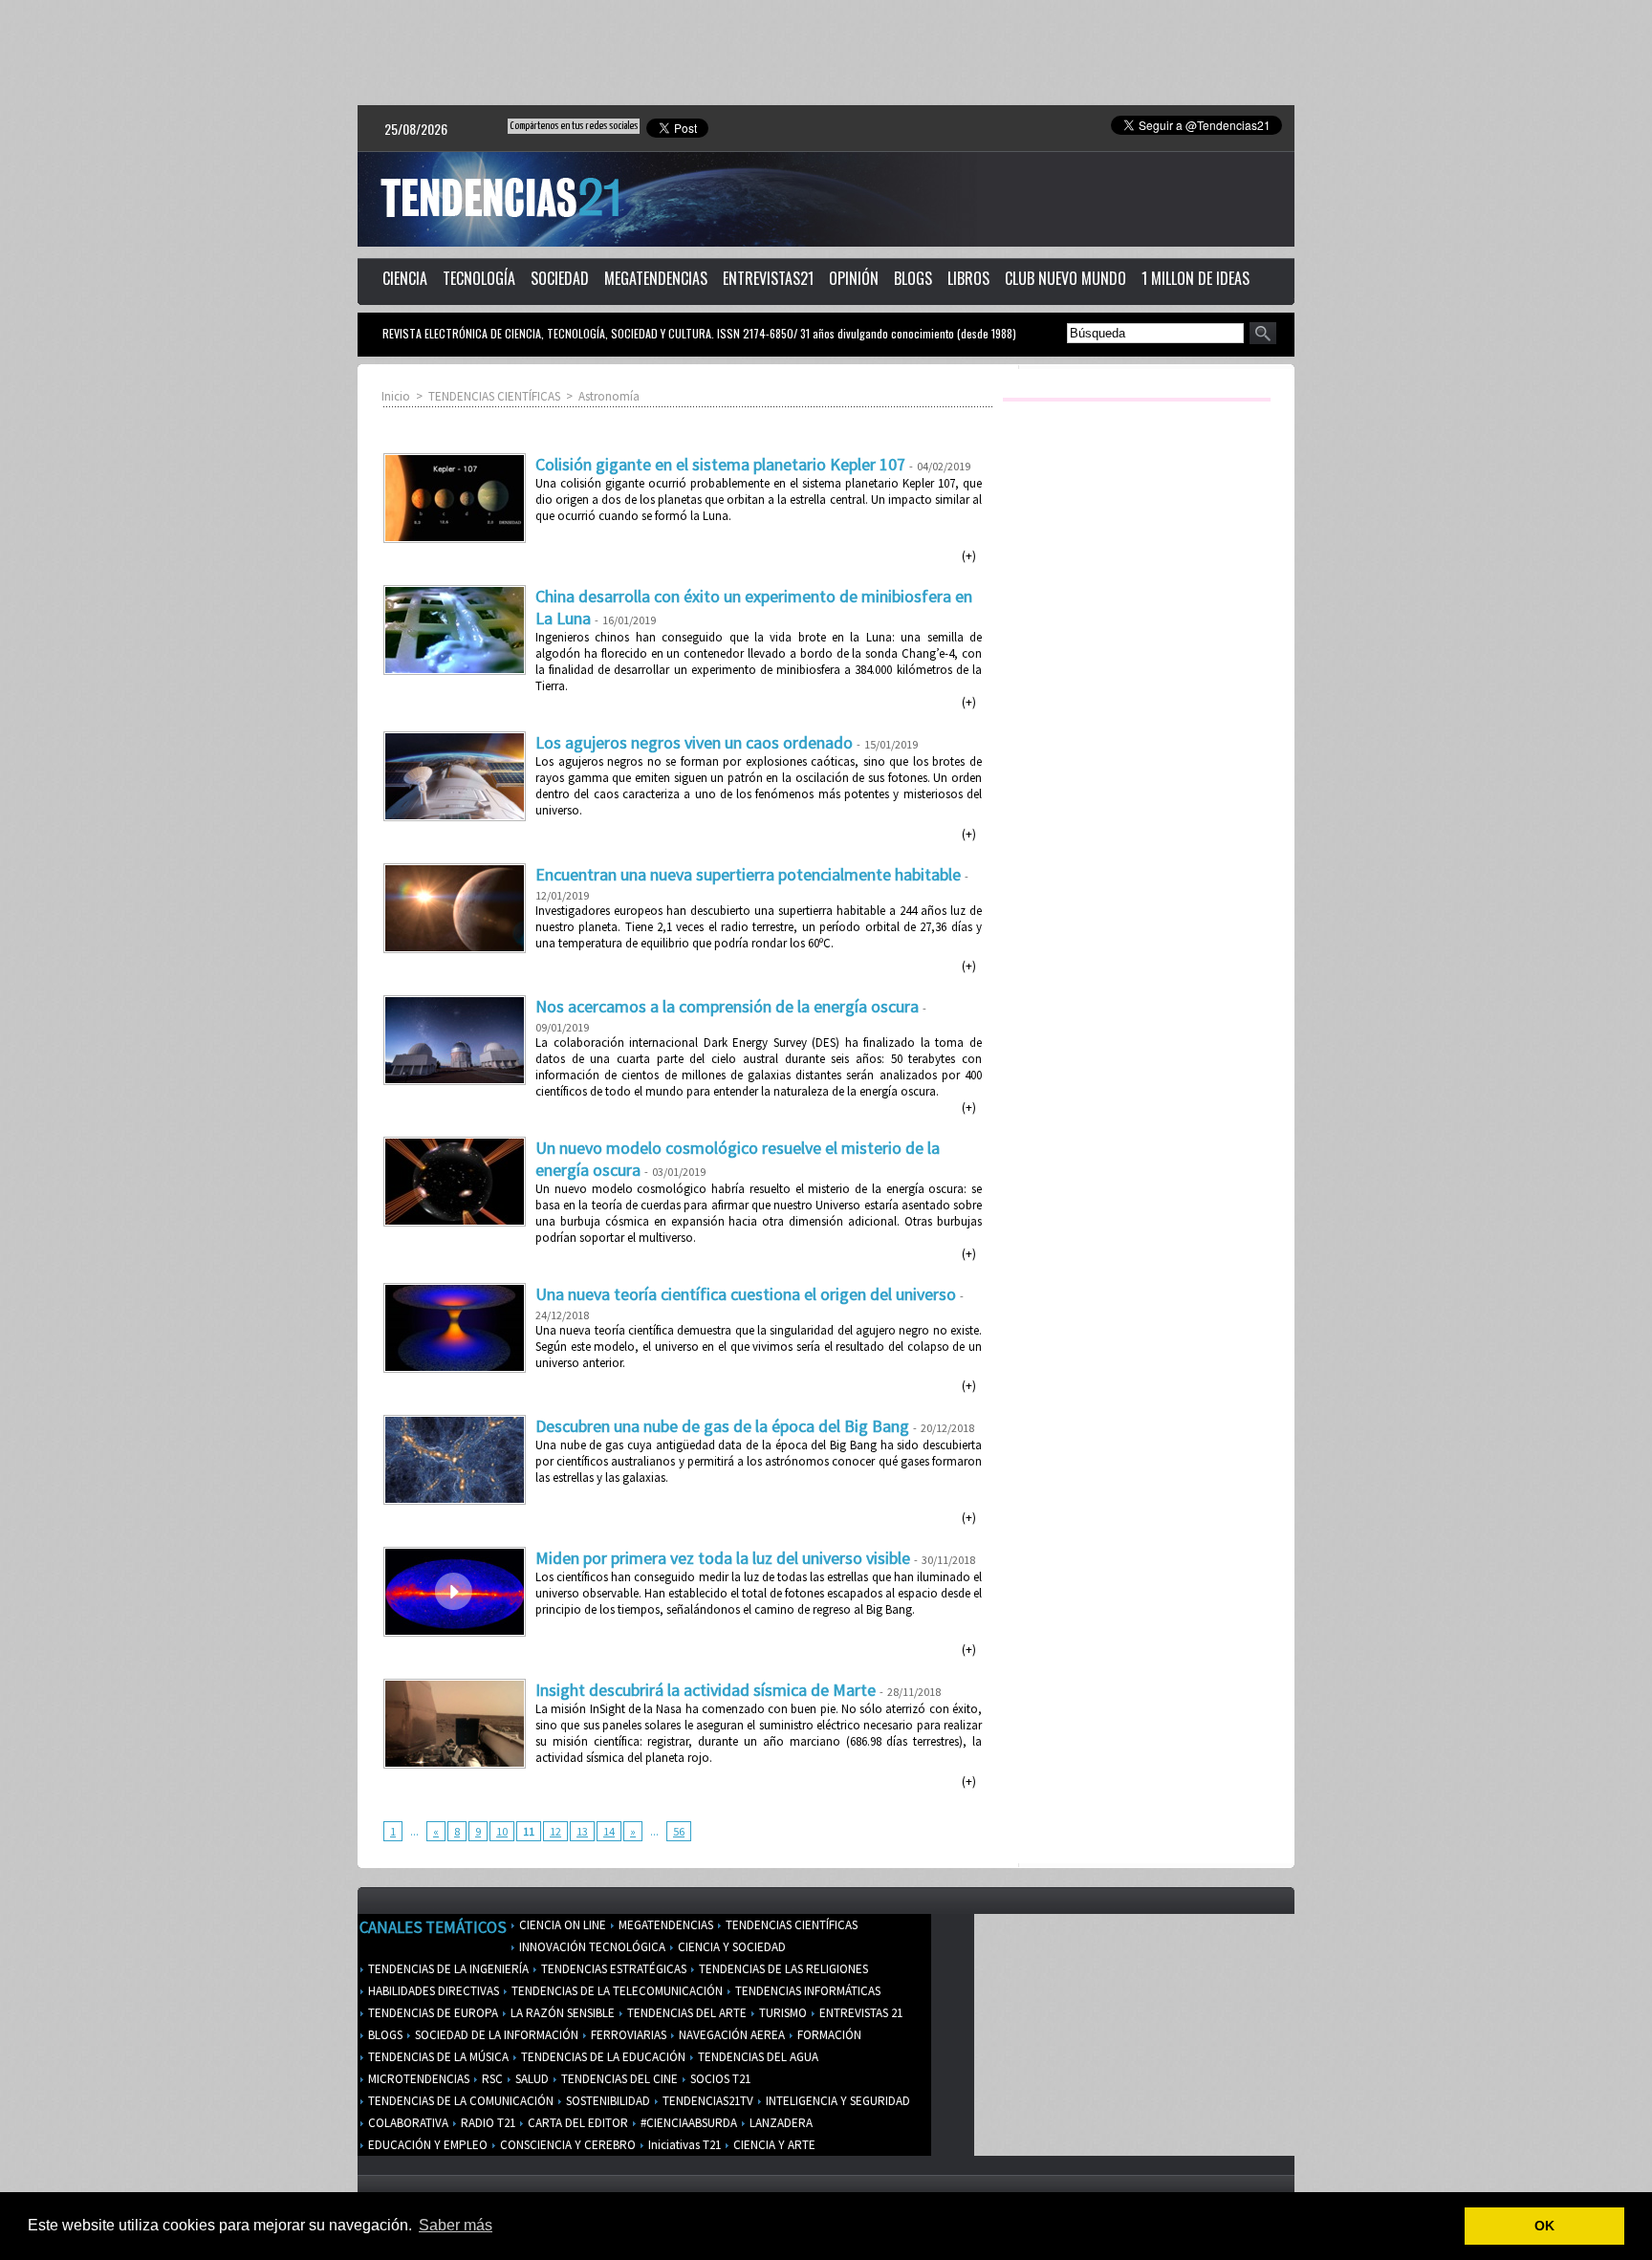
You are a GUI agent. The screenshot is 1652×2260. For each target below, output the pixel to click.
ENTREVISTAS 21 (859, 2013)
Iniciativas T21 (683, 2145)
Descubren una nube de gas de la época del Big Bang (722, 1426)
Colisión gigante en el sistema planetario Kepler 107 (720, 464)
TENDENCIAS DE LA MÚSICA (437, 2057)
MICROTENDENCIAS (417, 2079)
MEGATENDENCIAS (656, 278)
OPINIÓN (854, 278)
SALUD (531, 2079)
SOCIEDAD (560, 278)
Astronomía (609, 396)
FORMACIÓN (828, 2035)
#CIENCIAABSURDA (687, 2123)
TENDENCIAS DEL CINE (618, 2079)
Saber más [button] (456, 2225)
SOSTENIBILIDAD (607, 2101)
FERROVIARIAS (627, 2035)
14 (609, 1831)
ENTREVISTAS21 (768, 278)
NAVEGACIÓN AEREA (730, 2035)
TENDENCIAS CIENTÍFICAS (494, 396)
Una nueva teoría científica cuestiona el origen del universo (746, 1294)
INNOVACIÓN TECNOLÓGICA (591, 1947)
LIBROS (968, 278)
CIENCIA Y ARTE (773, 2145)
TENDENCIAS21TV (706, 2101)
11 (529, 1831)
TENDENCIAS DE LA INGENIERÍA (447, 1969)
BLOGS (913, 278)
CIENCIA (405, 278)
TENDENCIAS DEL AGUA (757, 2057)
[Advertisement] (826, 53)
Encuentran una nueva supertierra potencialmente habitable (748, 874)
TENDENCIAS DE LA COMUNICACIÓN (459, 2101)
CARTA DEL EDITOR (576, 2123)
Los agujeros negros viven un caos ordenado (694, 742)
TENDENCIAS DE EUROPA (432, 2013)
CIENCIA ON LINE (561, 1925)
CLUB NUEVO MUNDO (1065, 278)
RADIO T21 (487, 2123)
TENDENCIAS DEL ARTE (685, 2013)
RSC (491, 2079)
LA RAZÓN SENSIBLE (561, 2013)
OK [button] (1544, 2226)
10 (502, 1831)
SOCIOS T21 (719, 2079)
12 (555, 1831)
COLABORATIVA (407, 2123)
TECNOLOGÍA (479, 278)
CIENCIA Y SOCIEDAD (730, 1947)
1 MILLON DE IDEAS (1196, 278)
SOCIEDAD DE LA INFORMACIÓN (495, 2035)
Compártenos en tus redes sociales (574, 126)
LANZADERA (780, 2123)
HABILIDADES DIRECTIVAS (432, 1991)
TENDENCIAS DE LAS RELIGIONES (782, 1969)
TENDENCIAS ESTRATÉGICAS (612, 1969)
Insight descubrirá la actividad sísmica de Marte (706, 1690)
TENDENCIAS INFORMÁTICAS (806, 1991)
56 (679, 1831)
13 (582, 1831)
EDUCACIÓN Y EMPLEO (426, 2145)
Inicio (396, 396)
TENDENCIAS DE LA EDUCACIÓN (602, 2057)
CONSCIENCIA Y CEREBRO (566, 2145)
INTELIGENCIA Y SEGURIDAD (837, 2101)
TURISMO (782, 2013)
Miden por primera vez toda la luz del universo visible (723, 1558)
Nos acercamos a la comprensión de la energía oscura (727, 1006)
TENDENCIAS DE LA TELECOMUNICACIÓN (616, 1991)
